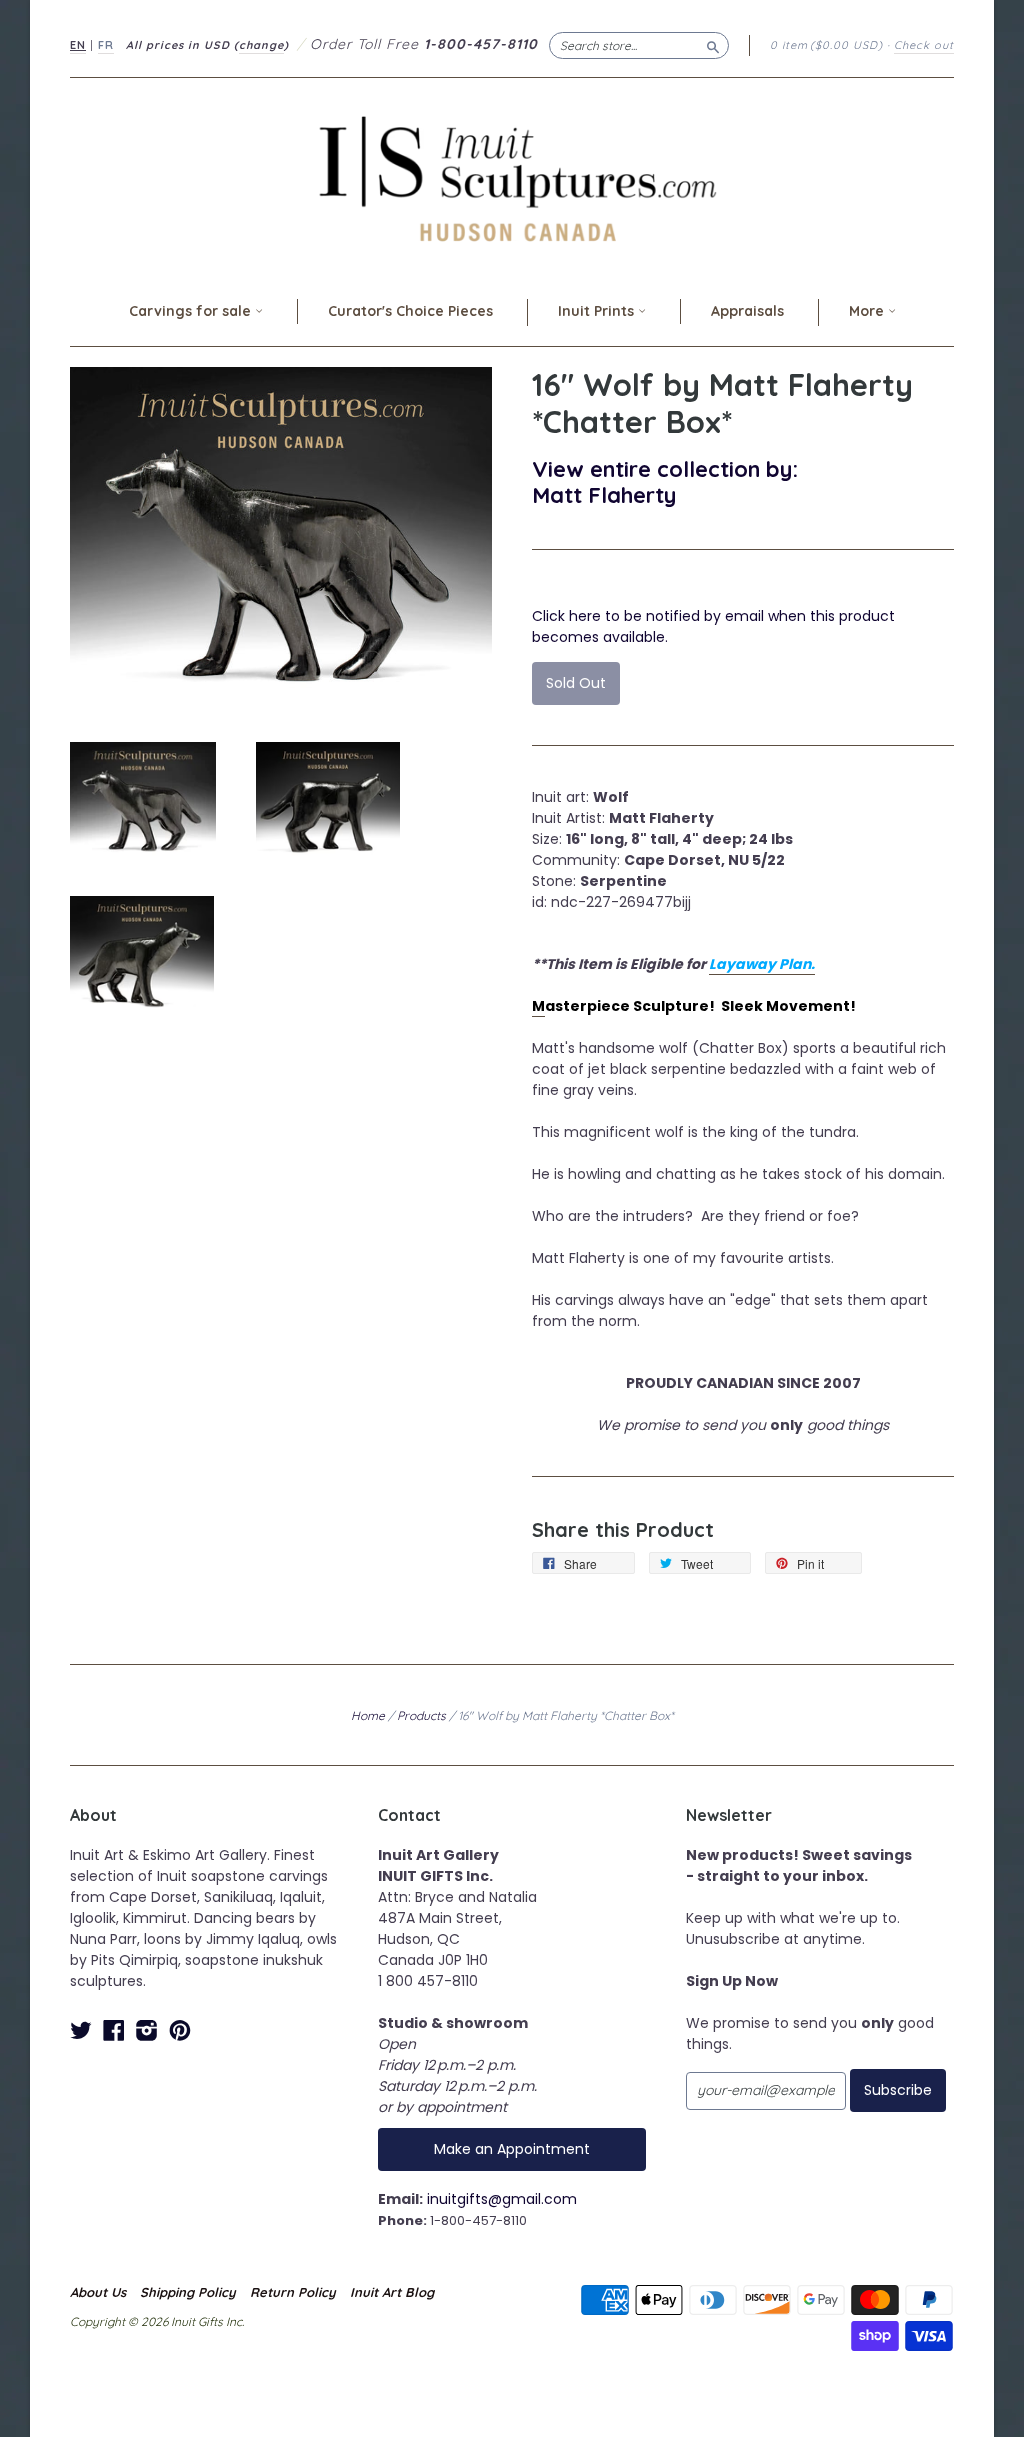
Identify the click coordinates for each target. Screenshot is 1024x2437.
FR (106, 45)
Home (368, 1715)
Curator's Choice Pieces (410, 311)
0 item (826, 45)
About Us (98, 2292)
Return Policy (293, 2292)
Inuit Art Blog (392, 2292)
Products (421, 1715)
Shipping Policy (188, 2292)
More (868, 311)
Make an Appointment (512, 2149)
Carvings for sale (192, 311)
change (261, 45)
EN (78, 45)
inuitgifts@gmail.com (502, 2199)
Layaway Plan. (762, 964)
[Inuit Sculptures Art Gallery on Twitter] (81, 2030)
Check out (924, 45)
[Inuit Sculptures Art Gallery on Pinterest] (180, 2030)
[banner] (512, 178)
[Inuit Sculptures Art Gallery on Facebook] (114, 2030)
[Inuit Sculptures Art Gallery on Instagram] (147, 2030)
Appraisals (747, 311)
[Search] (713, 45)
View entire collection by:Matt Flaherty (665, 481)
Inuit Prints (598, 311)
